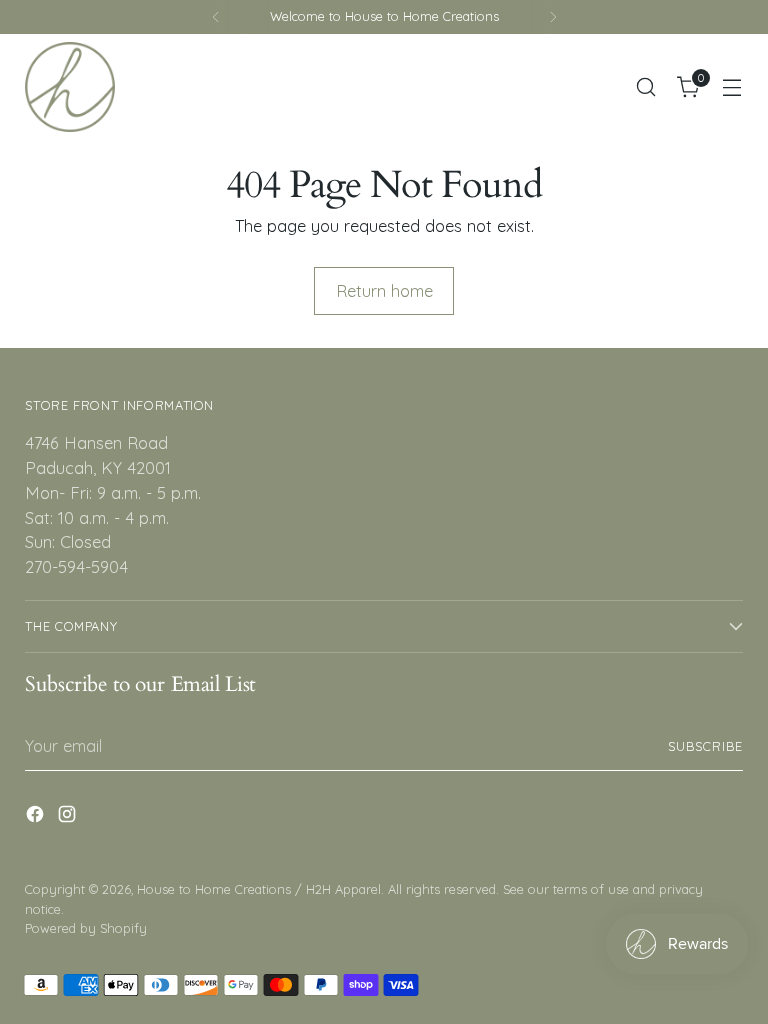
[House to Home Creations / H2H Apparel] (70, 87)
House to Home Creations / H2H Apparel (259, 889)
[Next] (553, 17)
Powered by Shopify (86, 928)
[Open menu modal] (732, 87)
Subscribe (705, 746)
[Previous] (216, 17)
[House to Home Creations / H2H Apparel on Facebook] (37, 817)
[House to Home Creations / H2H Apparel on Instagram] (69, 817)
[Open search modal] (646, 87)
